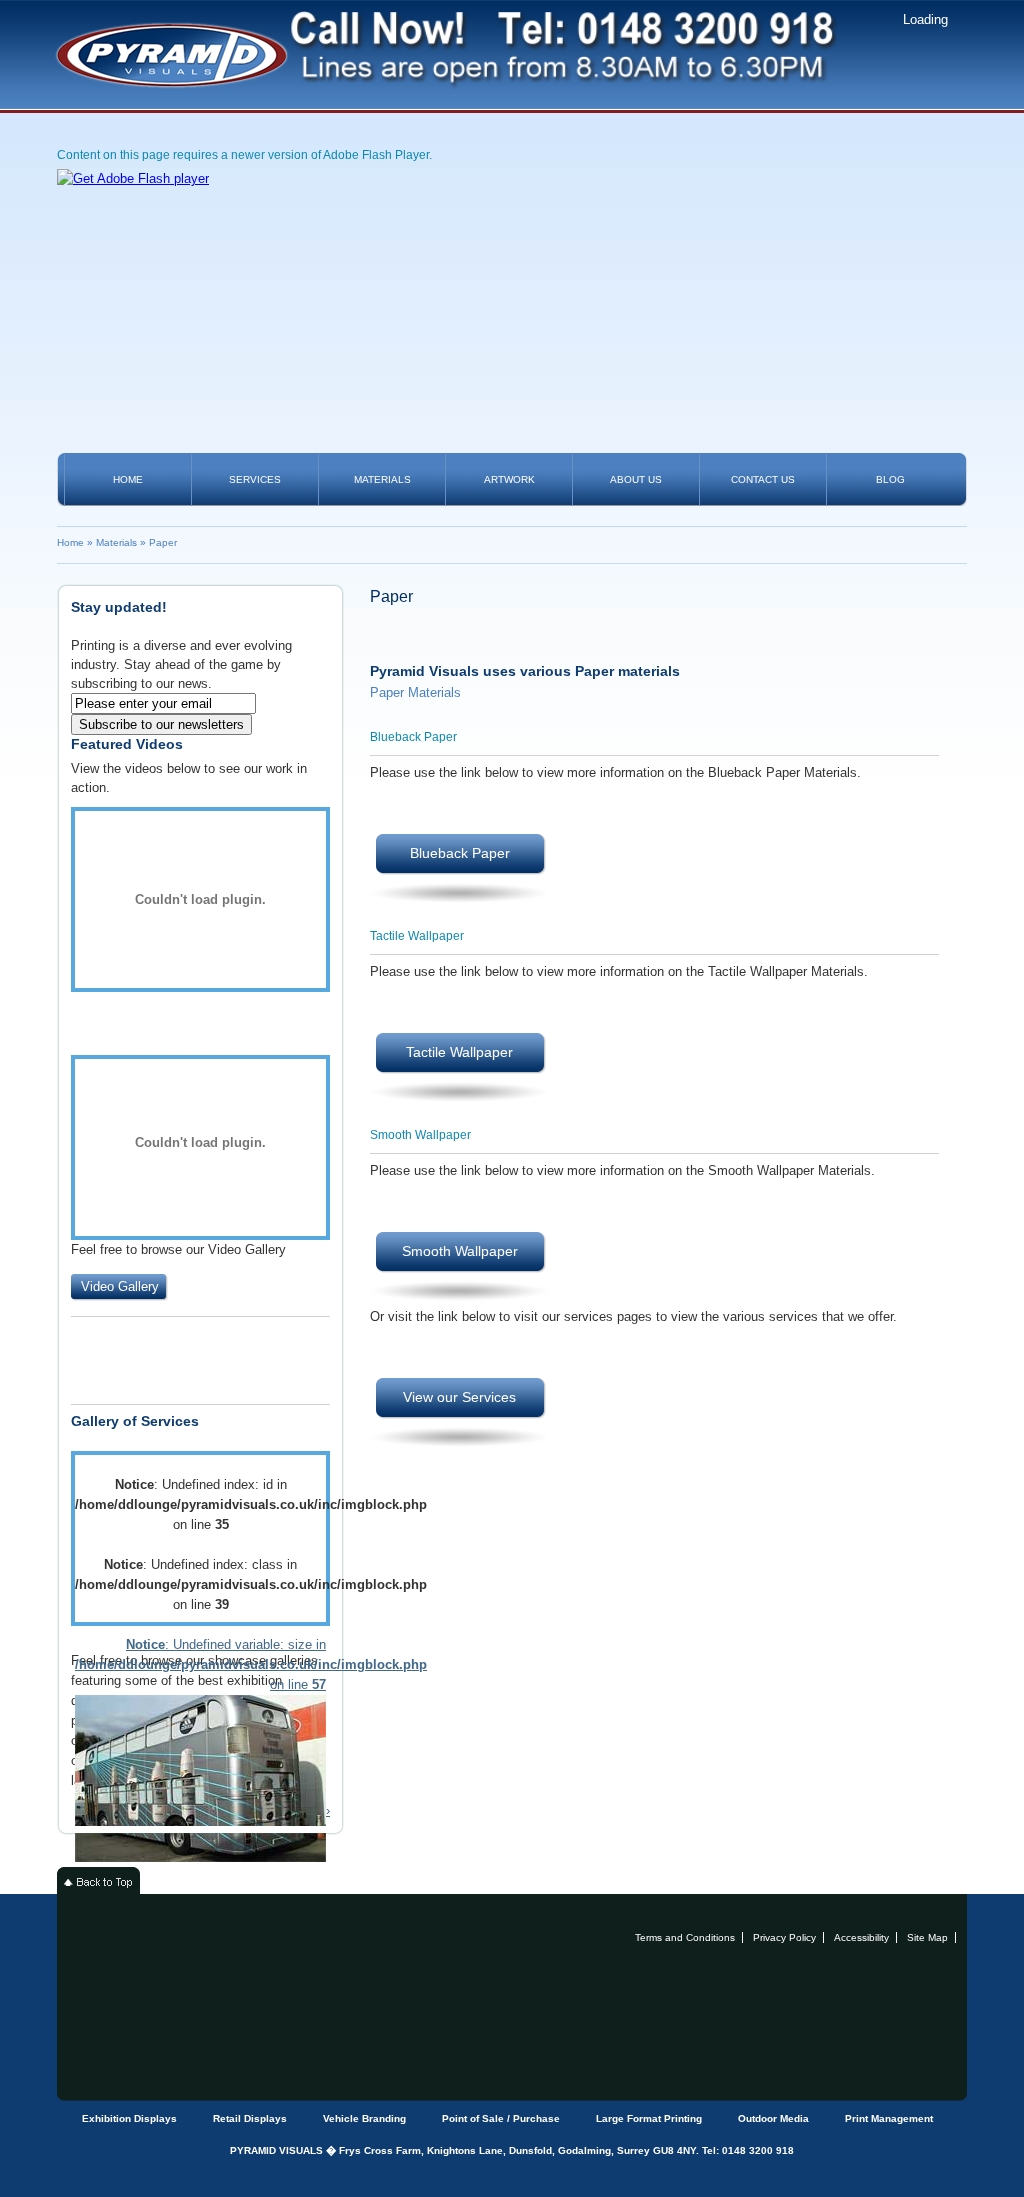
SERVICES (255, 479)
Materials (116, 542)
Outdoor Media (773, 2118)
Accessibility (861, 1937)
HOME (128, 479)
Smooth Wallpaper (460, 1251)
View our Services (459, 1397)
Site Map (927, 1937)
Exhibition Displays (129, 2118)
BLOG (890, 479)
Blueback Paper (460, 853)
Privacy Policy (784, 1937)
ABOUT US (636, 479)
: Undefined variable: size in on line (200, 1664)
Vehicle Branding (364, 2118)
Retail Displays (250, 2118)
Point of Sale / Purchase (501, 2118)
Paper (163, 542)
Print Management (889, 2118)
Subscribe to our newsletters (161, 724)
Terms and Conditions (685, 1937)
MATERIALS (382, 479)
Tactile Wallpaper (459, 1052)
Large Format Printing (649, 2118)
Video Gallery (120, 1286)
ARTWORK (509, 479)
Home (70, 542)
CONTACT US (763, 479)
